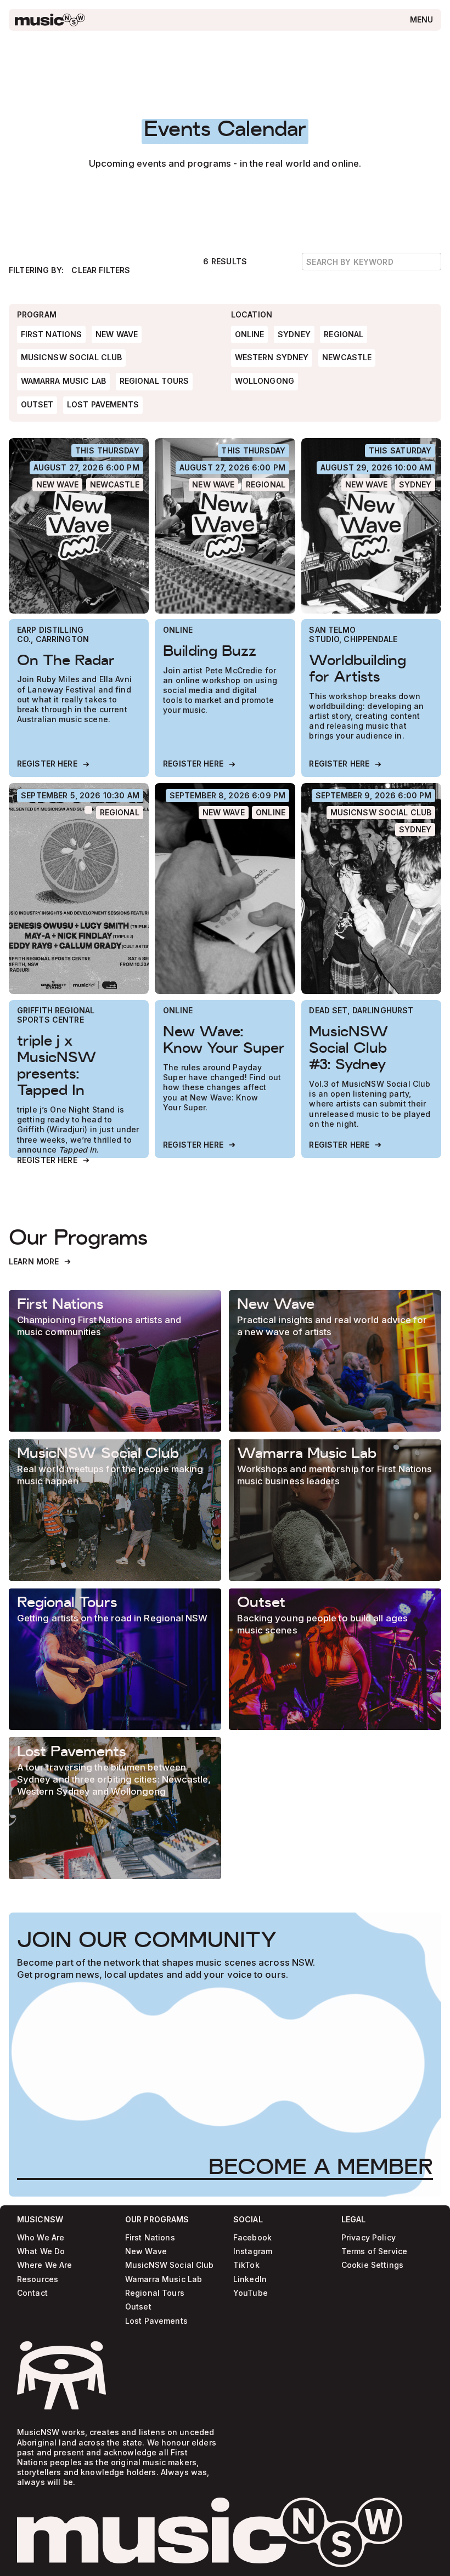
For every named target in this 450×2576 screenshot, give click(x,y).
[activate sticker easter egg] (61, 2375)
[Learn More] (40, 1262)
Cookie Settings (372, 2265)
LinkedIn (250, 2279)
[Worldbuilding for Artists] (371, 526)
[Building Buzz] (225, 526)
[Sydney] (415, 485)
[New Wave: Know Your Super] (225, 889)
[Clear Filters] (101, 270)
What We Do (41, 2252)
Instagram (253, 2252)
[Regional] (266, 485)
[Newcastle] (115, 485)
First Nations (150, 2237)
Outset (138, 2307)
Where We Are (45, 2265)
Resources (38, 2279)
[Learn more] (115, 1361)
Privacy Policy (369, 2237)
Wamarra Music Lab (164, 2279)
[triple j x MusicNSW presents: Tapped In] (79, 889)
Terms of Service (374, 2252)
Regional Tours (155, 2293)
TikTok (246, 2265)
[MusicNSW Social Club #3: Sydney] (371, 889)
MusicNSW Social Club (170, 2265)
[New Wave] (57, 485)
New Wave (146, 2252)
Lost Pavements (156, 2321)
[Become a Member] (321, 2167)
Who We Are (41, 2237)
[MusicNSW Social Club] (381, 813)
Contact (32, 2293)
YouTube (251, 2293)
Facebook (252, 2237)
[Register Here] (54, 765)
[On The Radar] (79, 526)
